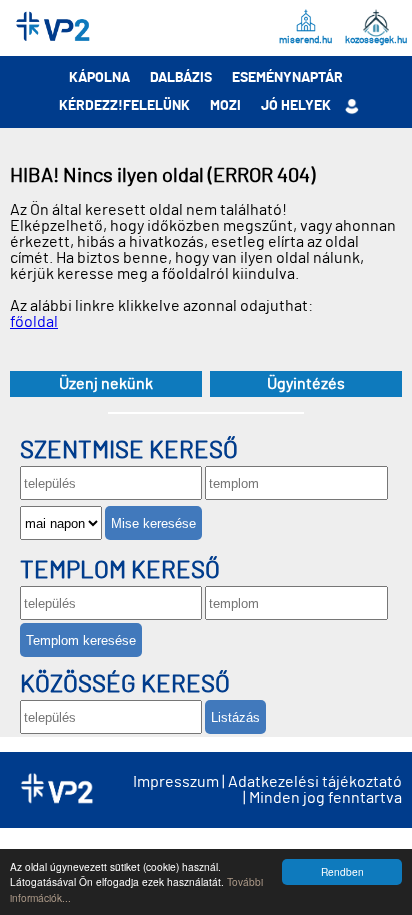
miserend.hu (305, 40)
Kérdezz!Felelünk (124, 106)
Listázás (235, 717)
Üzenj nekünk (106, 384)
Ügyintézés (306, 384)
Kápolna (99, 78)
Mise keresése (153, 523)
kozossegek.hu (376, 40)
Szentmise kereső (129, 451)
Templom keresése (81, 640)
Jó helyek (296, 106)
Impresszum (176, 782)
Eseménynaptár (287, 78)
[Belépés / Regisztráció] (352, 106)
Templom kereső (120, 571)
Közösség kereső (125, 685)
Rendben (342, 871)
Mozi (225, 106)
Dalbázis (181, 78)
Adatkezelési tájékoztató (315, 782)
